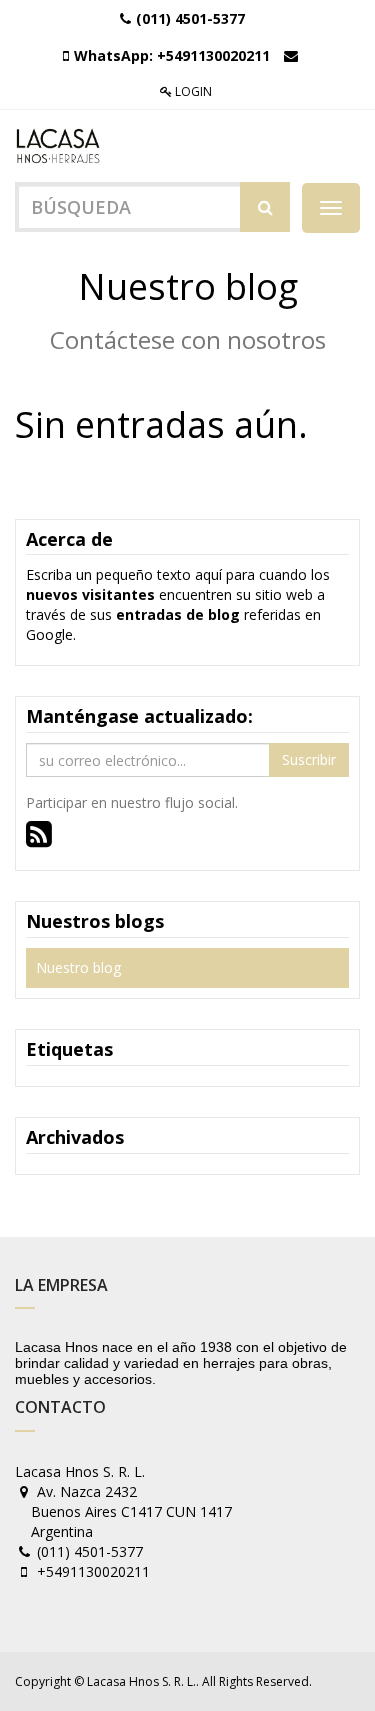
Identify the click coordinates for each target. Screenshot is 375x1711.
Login (192, 91)
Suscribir (309, 759)
